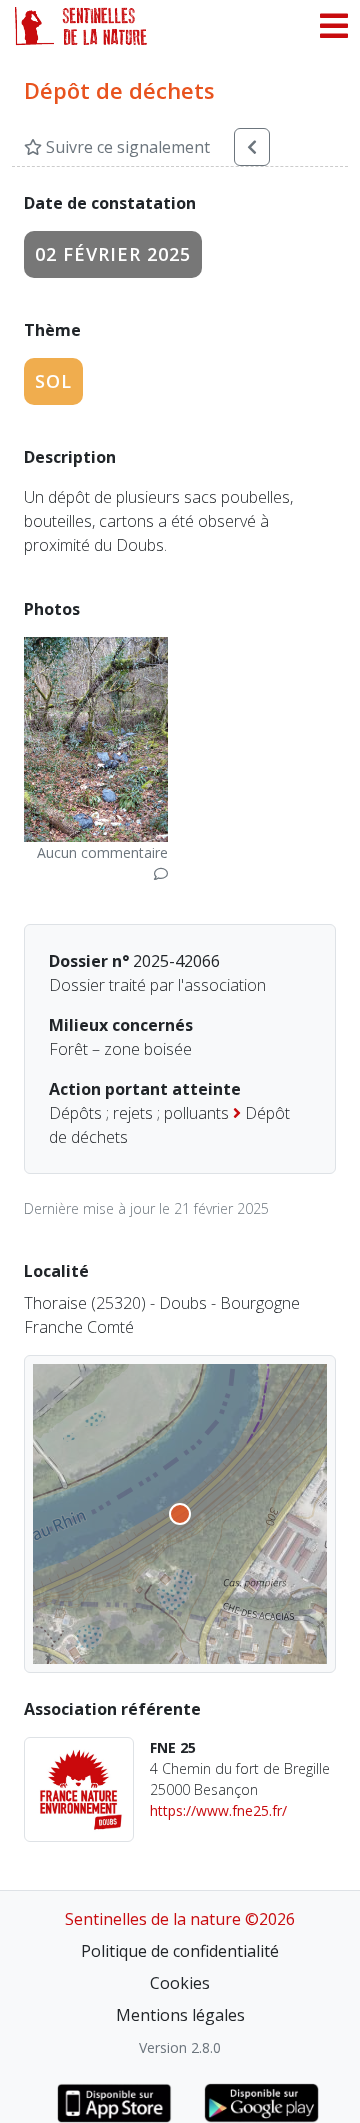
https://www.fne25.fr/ (218, 1810)
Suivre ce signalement (126, 147)
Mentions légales (180, 2015)
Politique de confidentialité (180, 1951)
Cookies (180, 1983)
